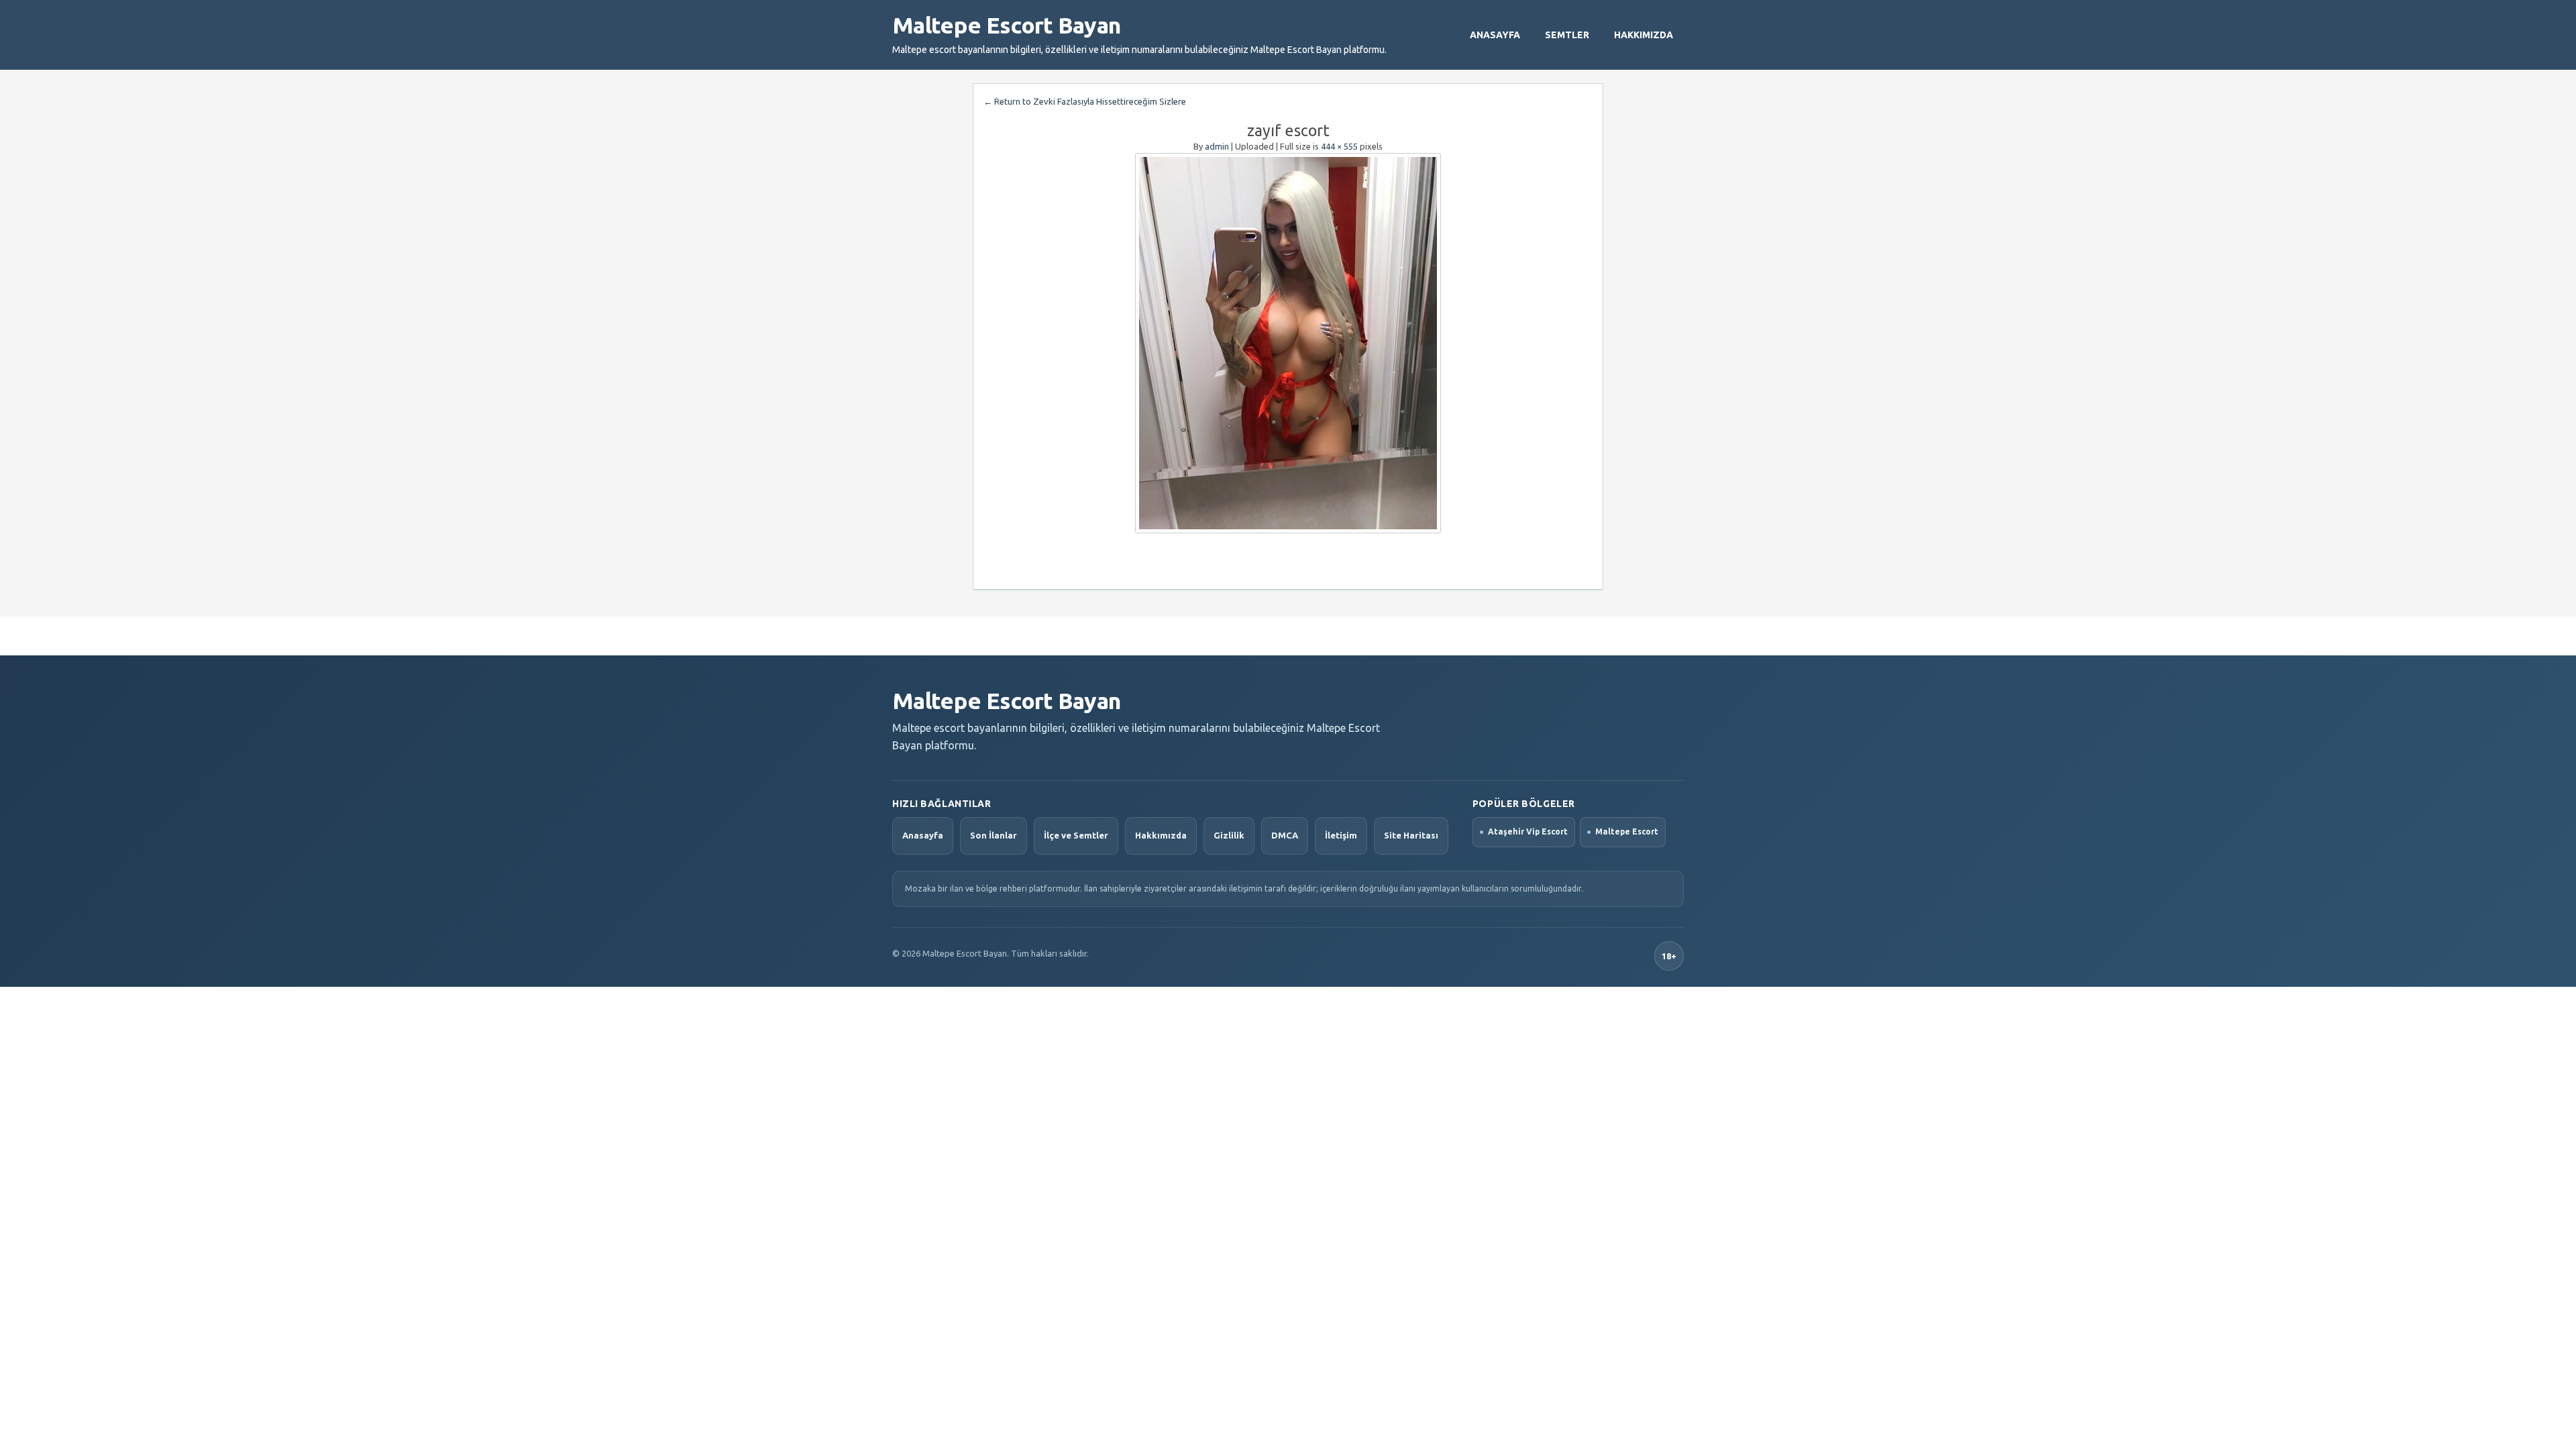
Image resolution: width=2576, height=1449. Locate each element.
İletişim (1341, 835)
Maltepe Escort (1627, 831)
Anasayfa (1495, 35)
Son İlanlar (994, 835)
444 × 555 (1339, 146)
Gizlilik (1229, 835)
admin (1217, 146)
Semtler (1567, 35)
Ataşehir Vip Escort (1528, 831)
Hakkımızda (1644, 35)
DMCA (1285, 835)
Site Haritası (1411, 835)
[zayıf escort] (1288, 343)
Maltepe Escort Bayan (1006, 25)
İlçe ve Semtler (1076, 835)
